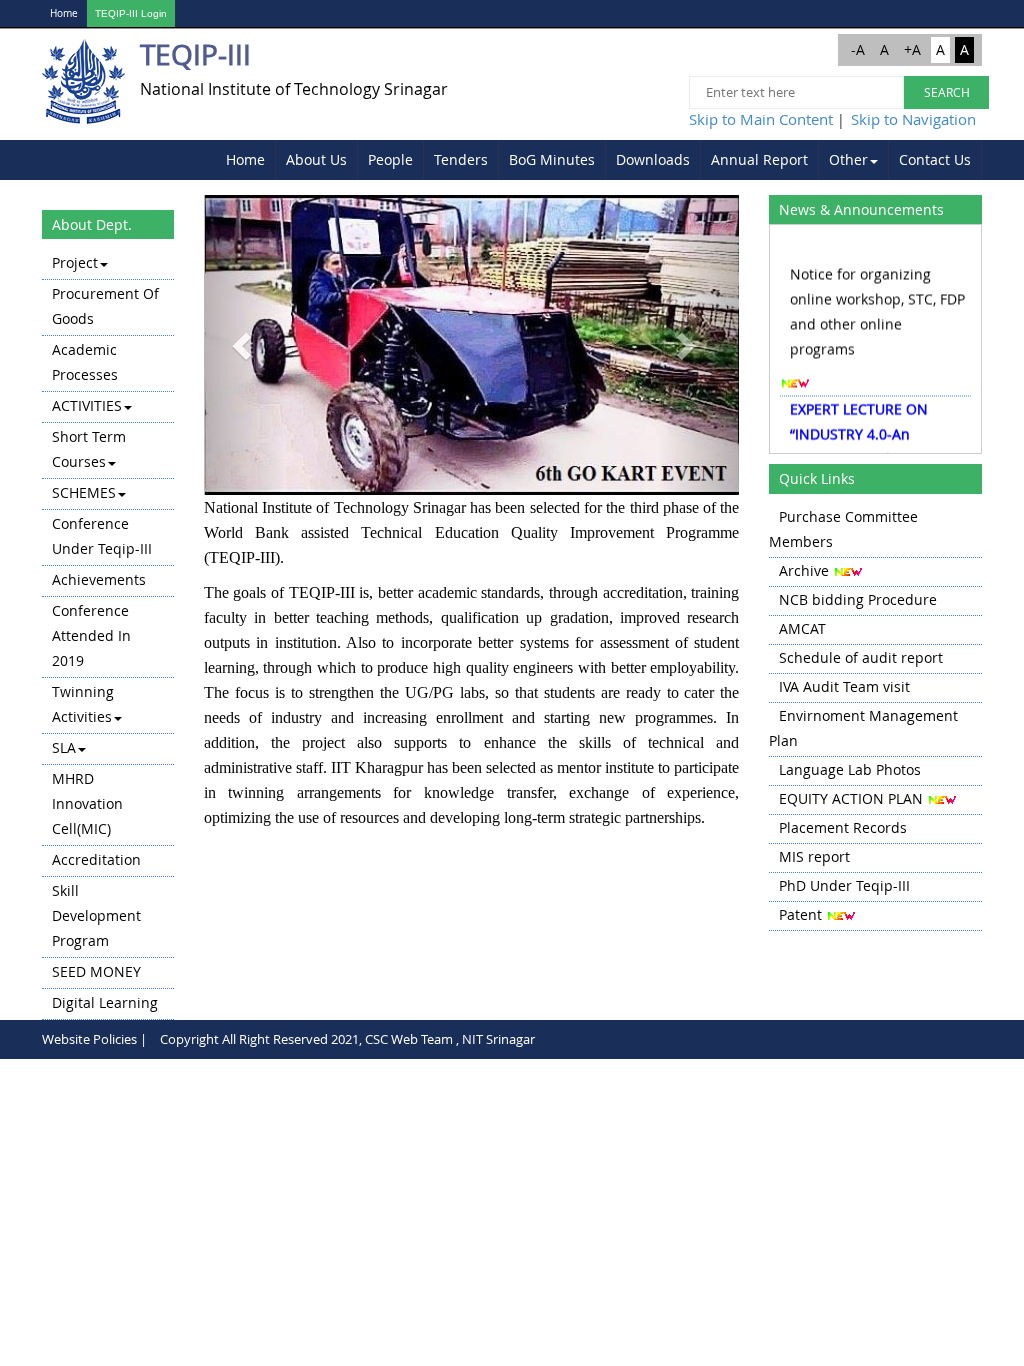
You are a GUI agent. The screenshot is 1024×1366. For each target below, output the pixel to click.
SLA (64, 747)
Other (848, 159)
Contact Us (935, 159)
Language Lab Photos (850, 769)
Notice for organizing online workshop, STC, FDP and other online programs (877, 304)
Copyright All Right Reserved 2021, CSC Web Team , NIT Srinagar (347, 1039)
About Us (316, 159)
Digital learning (105, 1002)
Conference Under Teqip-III (102, 536)
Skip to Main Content (761, 119)
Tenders (461, 159)
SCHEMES (84, 492)
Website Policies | (94, 1039)
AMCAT (802, 628)
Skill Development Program (96, 915)
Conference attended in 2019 (91, 635)
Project (75, 262)
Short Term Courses (89, 449)
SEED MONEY (96, 971)
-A (858, 49)
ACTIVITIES (87, 405)
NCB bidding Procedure (858, 599)
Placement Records (843, 827)
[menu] (108, 634)
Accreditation (96, 859)
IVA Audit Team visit (844, 686)
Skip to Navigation (913, 119)
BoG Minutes (552, 159)
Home (64, 13)
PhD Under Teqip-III (844, 885)
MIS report (814, 856)
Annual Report (759, 159)
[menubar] (599, 160)
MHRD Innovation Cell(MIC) (87, 803)
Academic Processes (85, 362)
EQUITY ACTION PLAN (851, 798)
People (390, 159)
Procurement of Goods (105, 306)
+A (912, 49)
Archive (804, 570)
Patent (800, 914)
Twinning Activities (83, 704)
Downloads (653, 159)
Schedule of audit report (861, 657)
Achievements (99, 579)
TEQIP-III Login (131, 13)
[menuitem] (246, 160)
